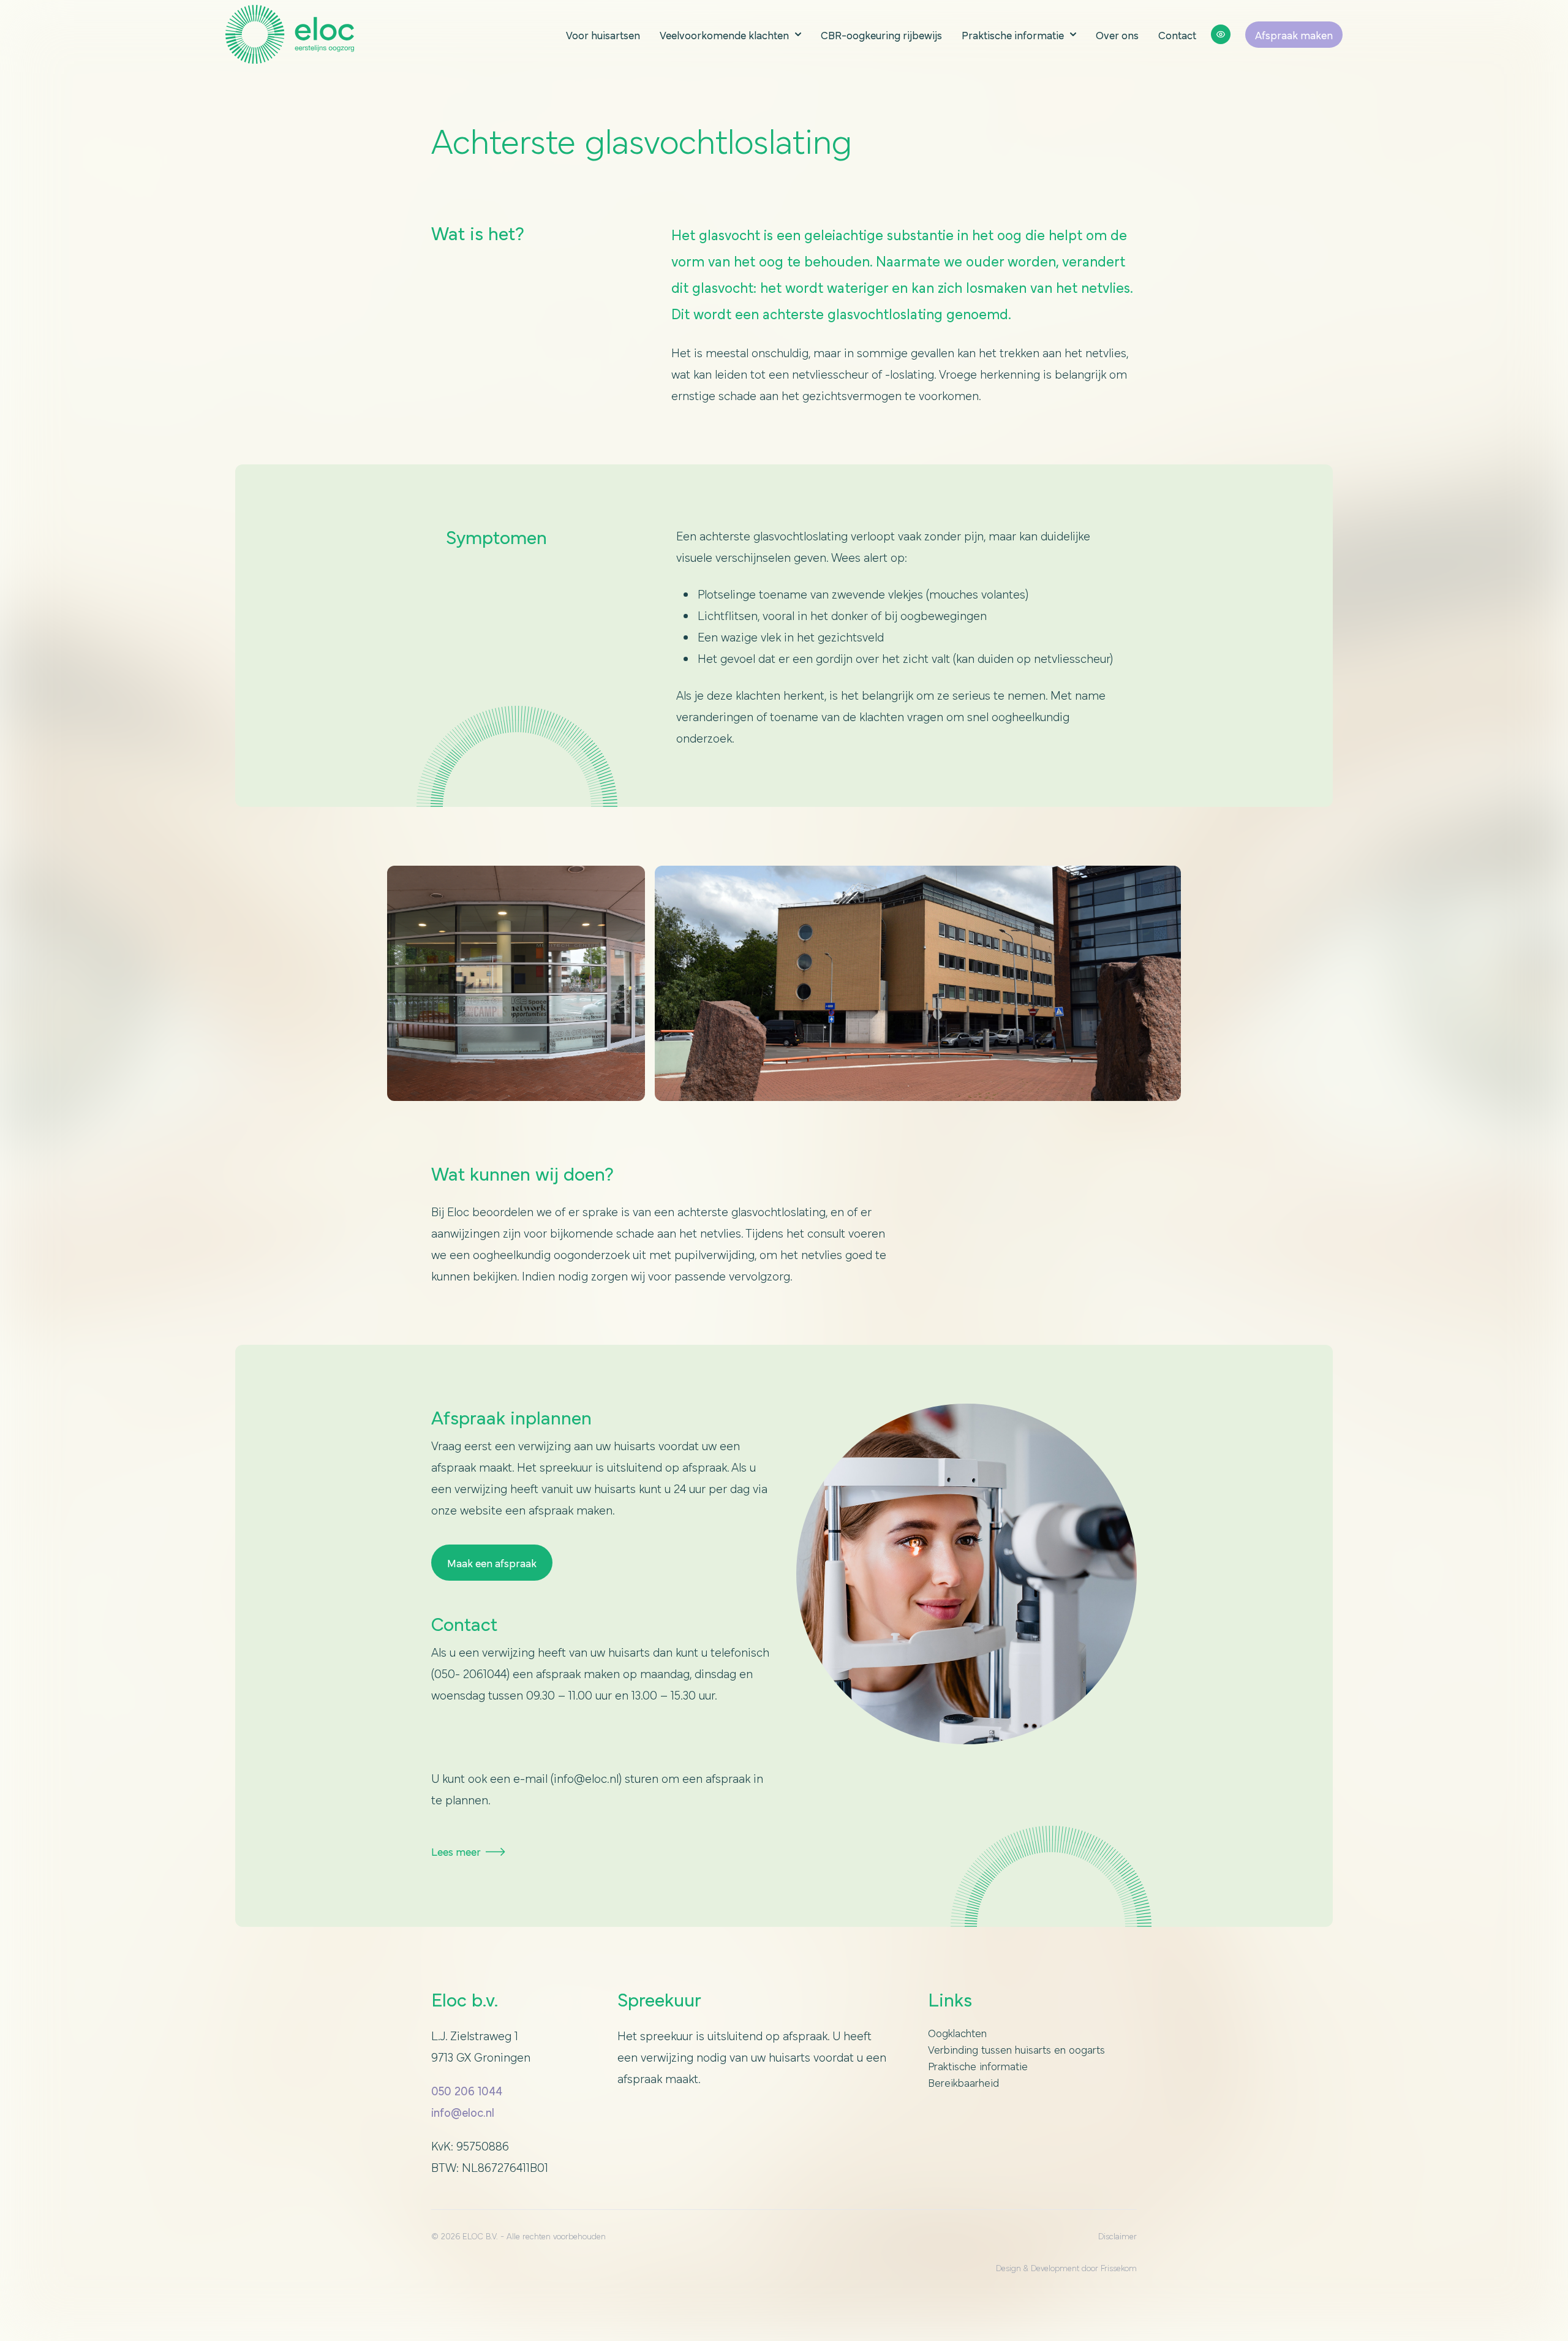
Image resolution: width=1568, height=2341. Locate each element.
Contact (1177, 35)
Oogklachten (957, 2033)
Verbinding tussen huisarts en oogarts (1016, 2049)
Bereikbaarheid (963, 2082)
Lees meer (456, 1851)
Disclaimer (1118, 2236)
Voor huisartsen (603, 35)
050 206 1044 (467, 2090)
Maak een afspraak (492, 1563)
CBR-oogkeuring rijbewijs (881, 35)
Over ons (1117, 35)
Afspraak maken (1294, 35)
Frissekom (1119, 2267)
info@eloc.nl (463, 2112)
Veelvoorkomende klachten (724, 35)
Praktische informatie (1013, 35)
